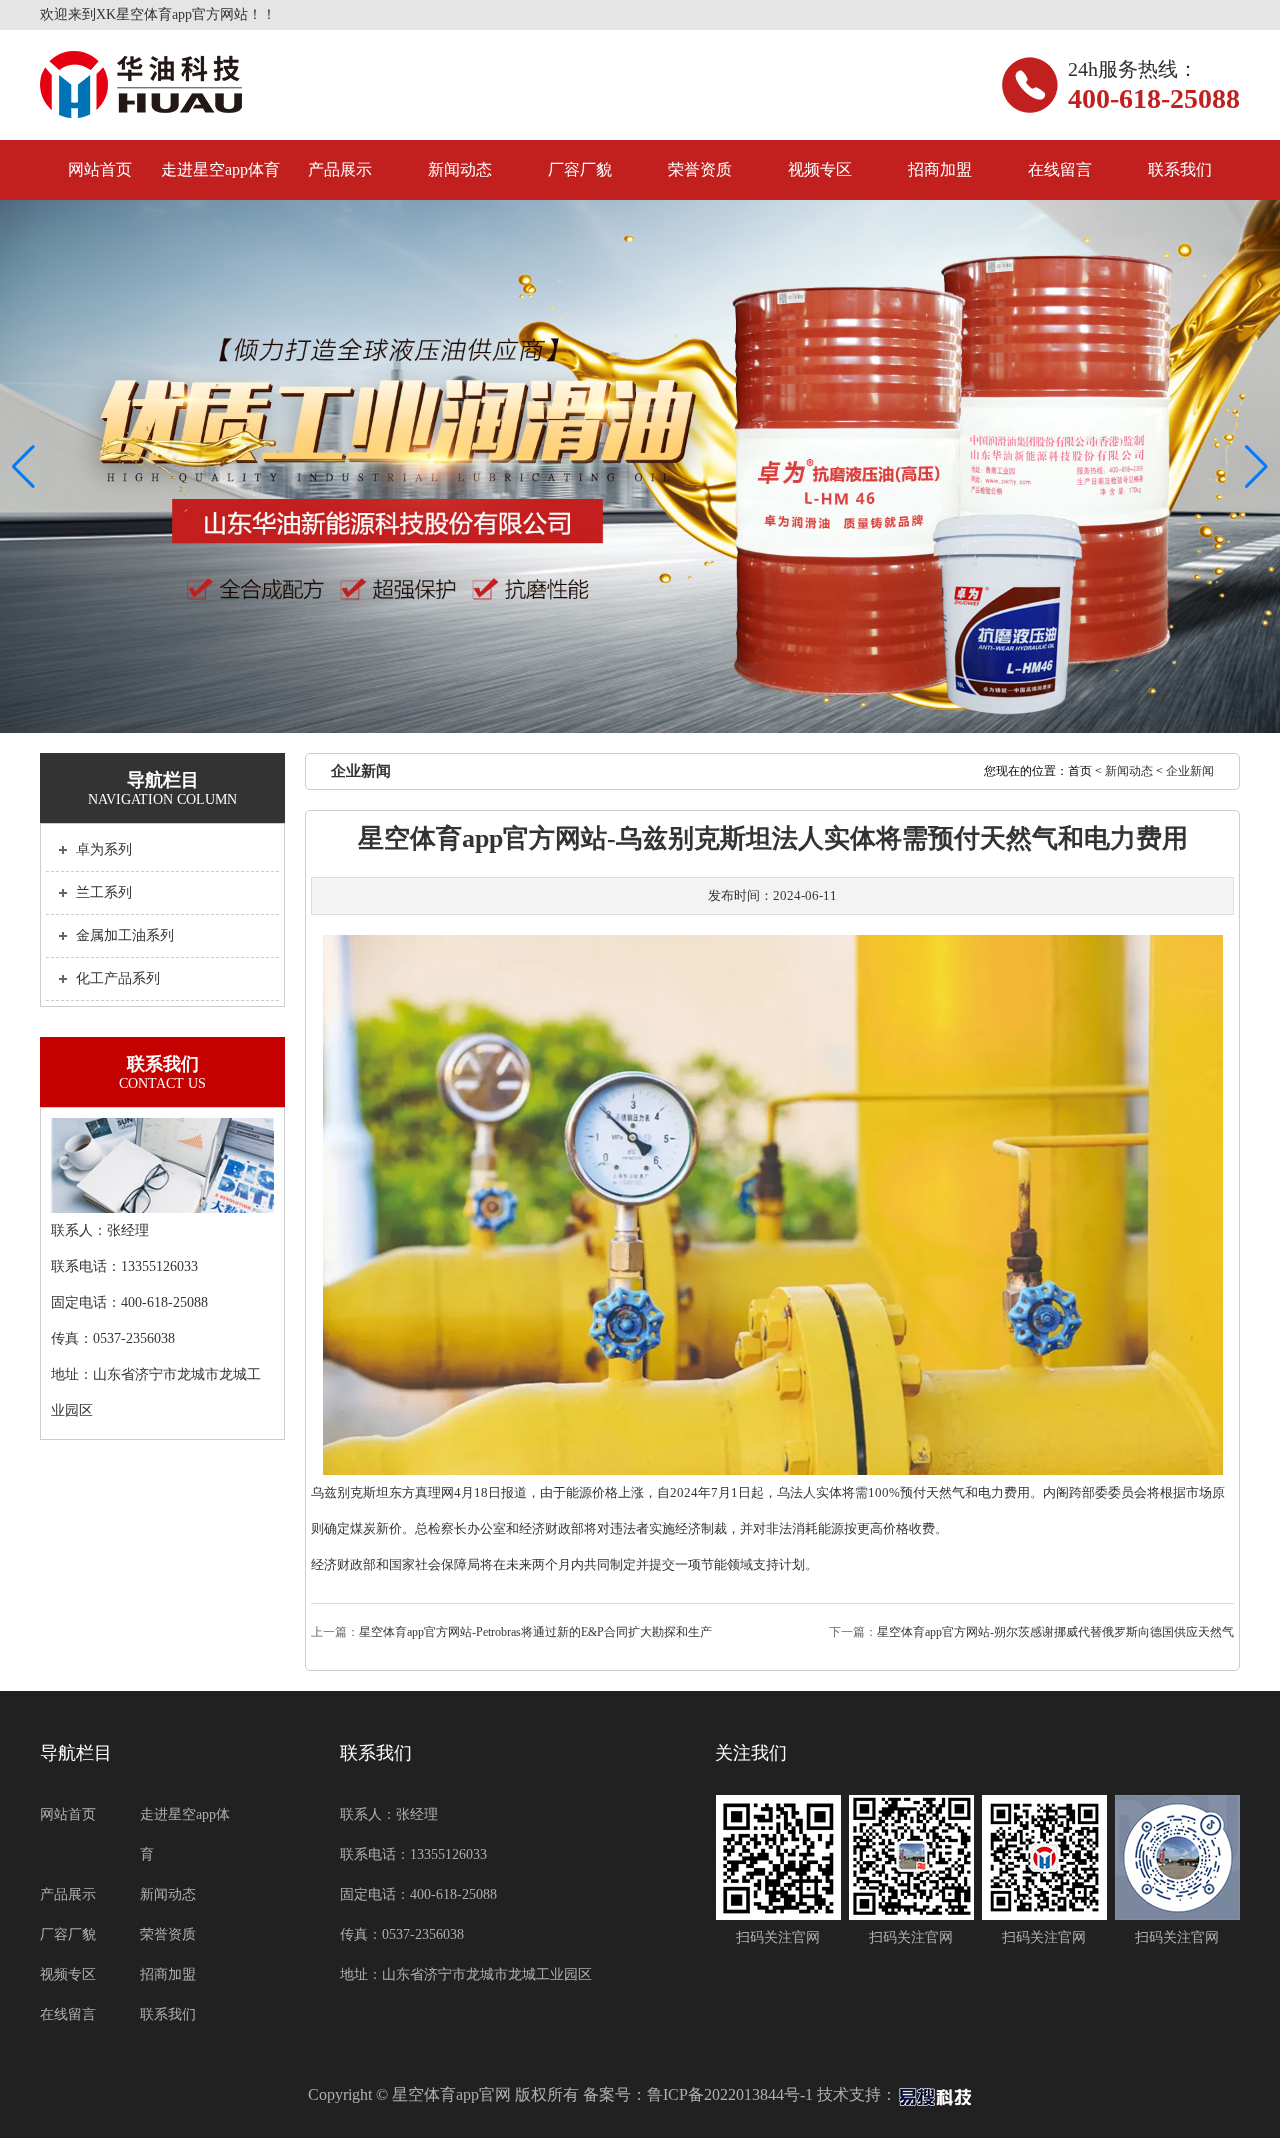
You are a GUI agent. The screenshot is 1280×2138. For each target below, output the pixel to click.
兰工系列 (104, 892)
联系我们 (1180, 169)
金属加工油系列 (125, 935)
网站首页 (100, 169)
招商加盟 (940, 169)
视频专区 (820, 169)
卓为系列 (104, 849)
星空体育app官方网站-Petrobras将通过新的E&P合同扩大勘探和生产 (535, 1632)
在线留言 (1060, 169)
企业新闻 (1190, 771)
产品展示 (340, 169)
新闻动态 (460, 169)
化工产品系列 (118, 978)
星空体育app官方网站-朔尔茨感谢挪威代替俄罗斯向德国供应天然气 (1055, 1632)
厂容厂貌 (580, 169)
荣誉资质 (700, 169)
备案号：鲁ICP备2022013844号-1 (698, 2094)
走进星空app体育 (220, 169)
